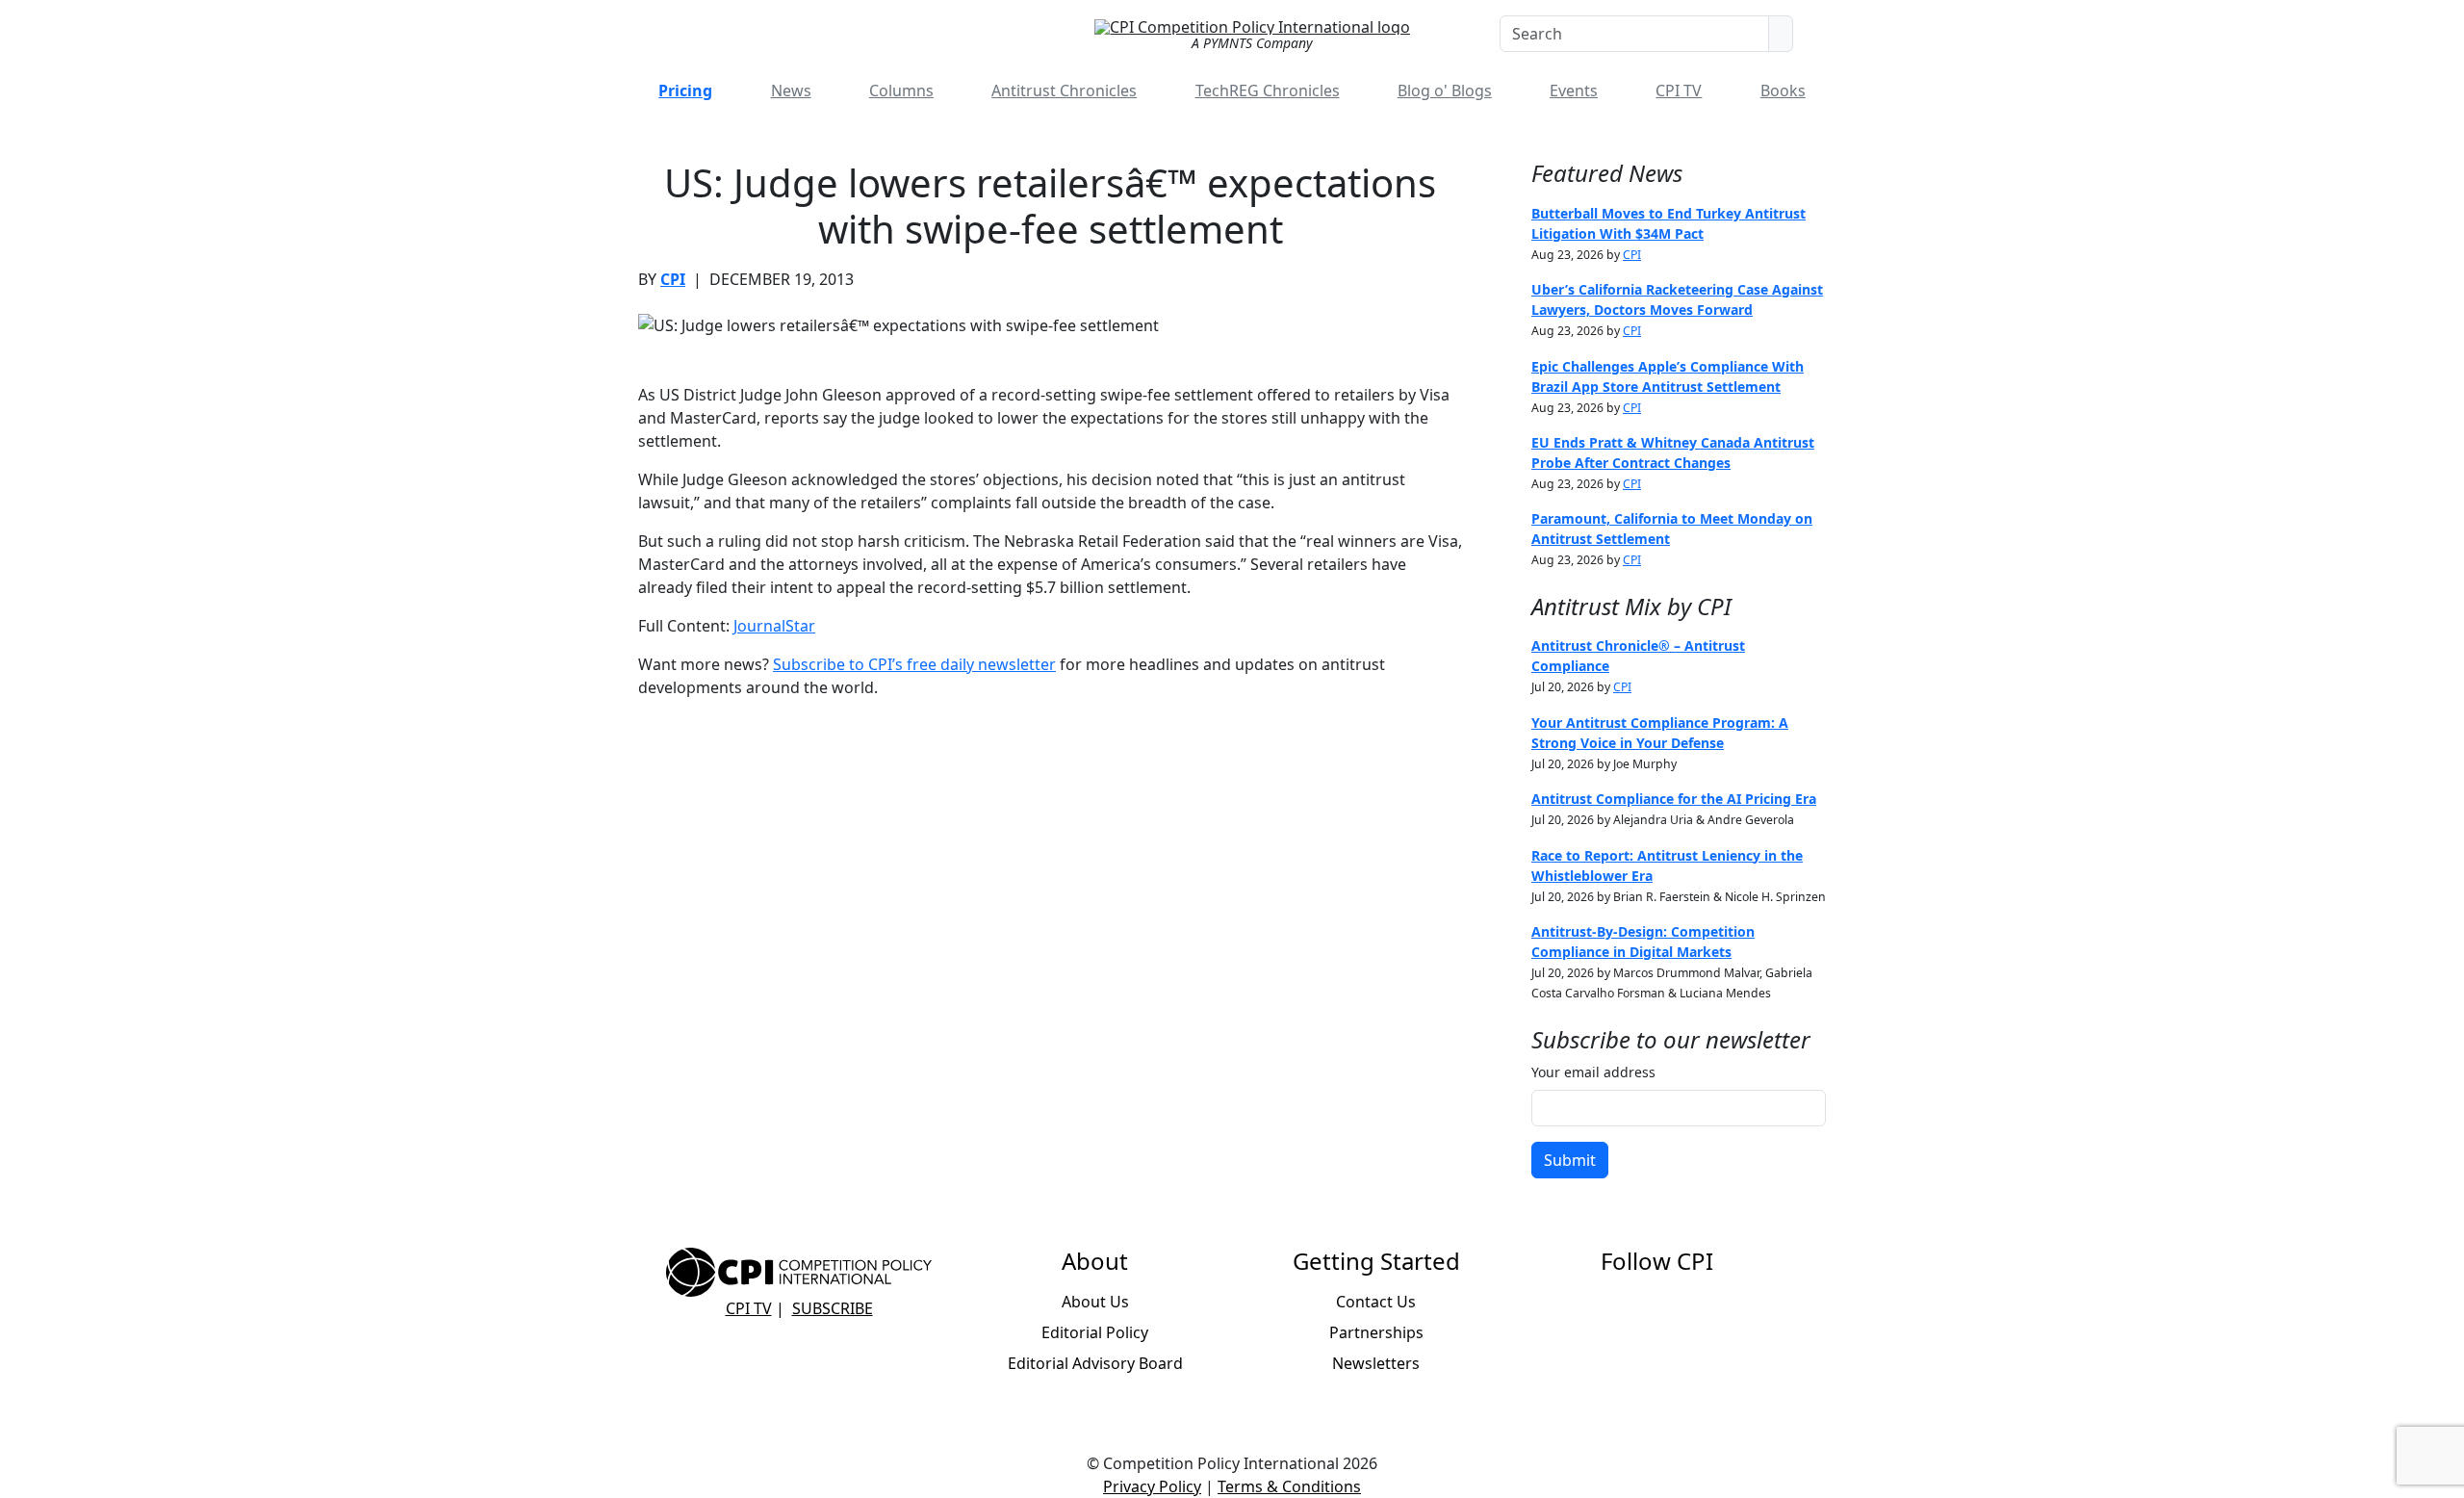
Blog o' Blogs (1445, 90)
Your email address (1593, 1072)
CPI (673, 279)
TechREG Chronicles (1268, 90)
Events (1574, 90)
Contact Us (1376, 1302)
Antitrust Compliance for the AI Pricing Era (1674, 799)
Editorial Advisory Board (1095, 1363)
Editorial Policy (1095, 1332)
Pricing (685, 90)
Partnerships (1376, 1332)
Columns (901, 90)
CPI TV (1679, 90)
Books (1783, 90)
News (791, 90)
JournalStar (774, 626)
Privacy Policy (1152, 1486)
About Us (1095, 1302)
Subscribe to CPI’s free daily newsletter (914, 664)
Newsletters (1376, 1363)
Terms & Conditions (1289, 1486)
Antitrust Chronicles (1064, 90)
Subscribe (833, 1308)
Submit (1570, 1160)
